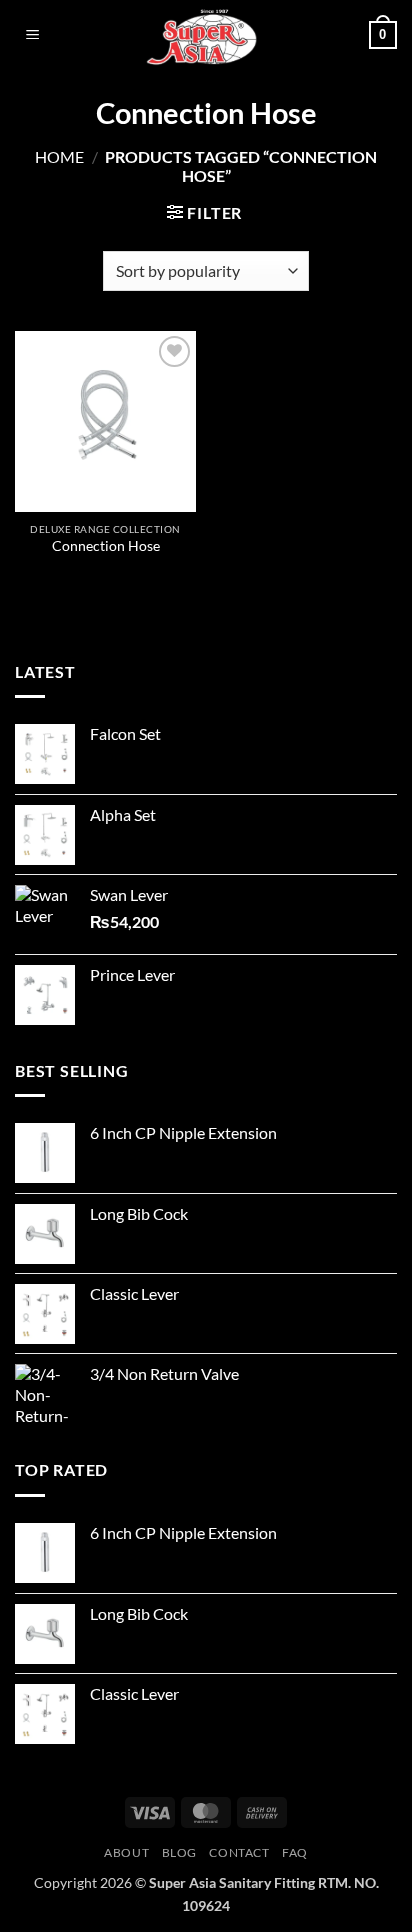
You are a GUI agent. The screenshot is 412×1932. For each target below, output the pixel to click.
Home (59, 156)
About (126, 1852)
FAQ (295, 1852)
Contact (239, 1852)
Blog (179, 1852)
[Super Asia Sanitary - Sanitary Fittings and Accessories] (206, 35)
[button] (33, 35)
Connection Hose (106, 546)
